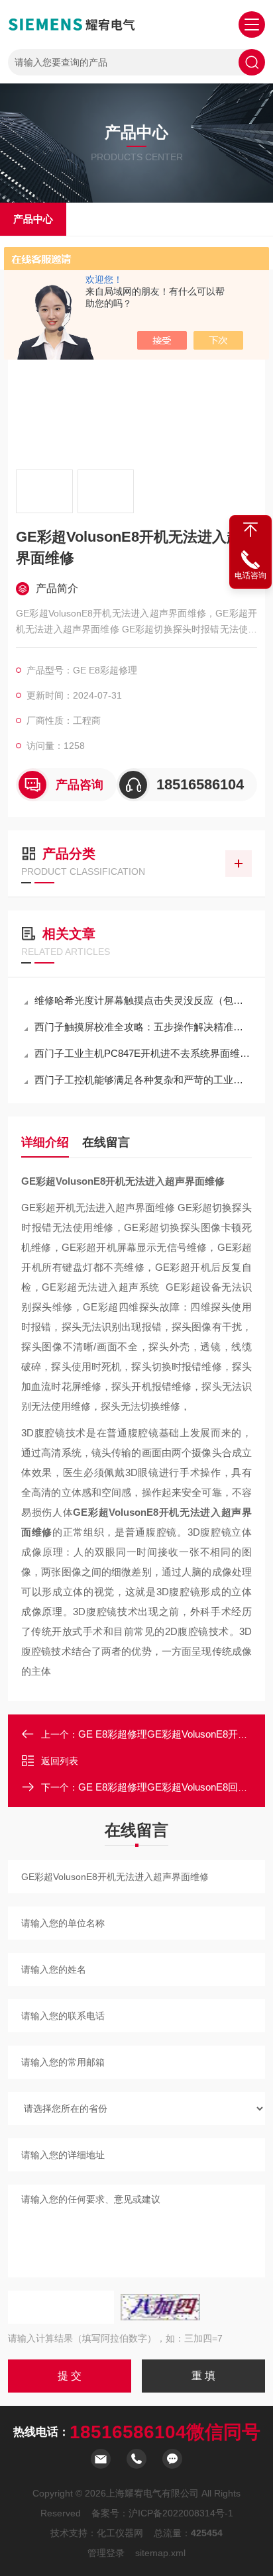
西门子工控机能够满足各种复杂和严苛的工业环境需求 (143, 1080)
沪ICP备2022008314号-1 (181, 2513)
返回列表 (60, 1761)
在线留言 (106, 1142)
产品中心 (33, 219)
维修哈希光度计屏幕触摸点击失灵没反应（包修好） (143, 1000)
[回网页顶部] (250, 530)
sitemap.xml (160, 2553)
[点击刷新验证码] (160, 2307)
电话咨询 (250, 575)
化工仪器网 (120, 2533)
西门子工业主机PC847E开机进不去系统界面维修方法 (143, 1053)
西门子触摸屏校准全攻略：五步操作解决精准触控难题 (143, 1027)
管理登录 (106, 2553)
